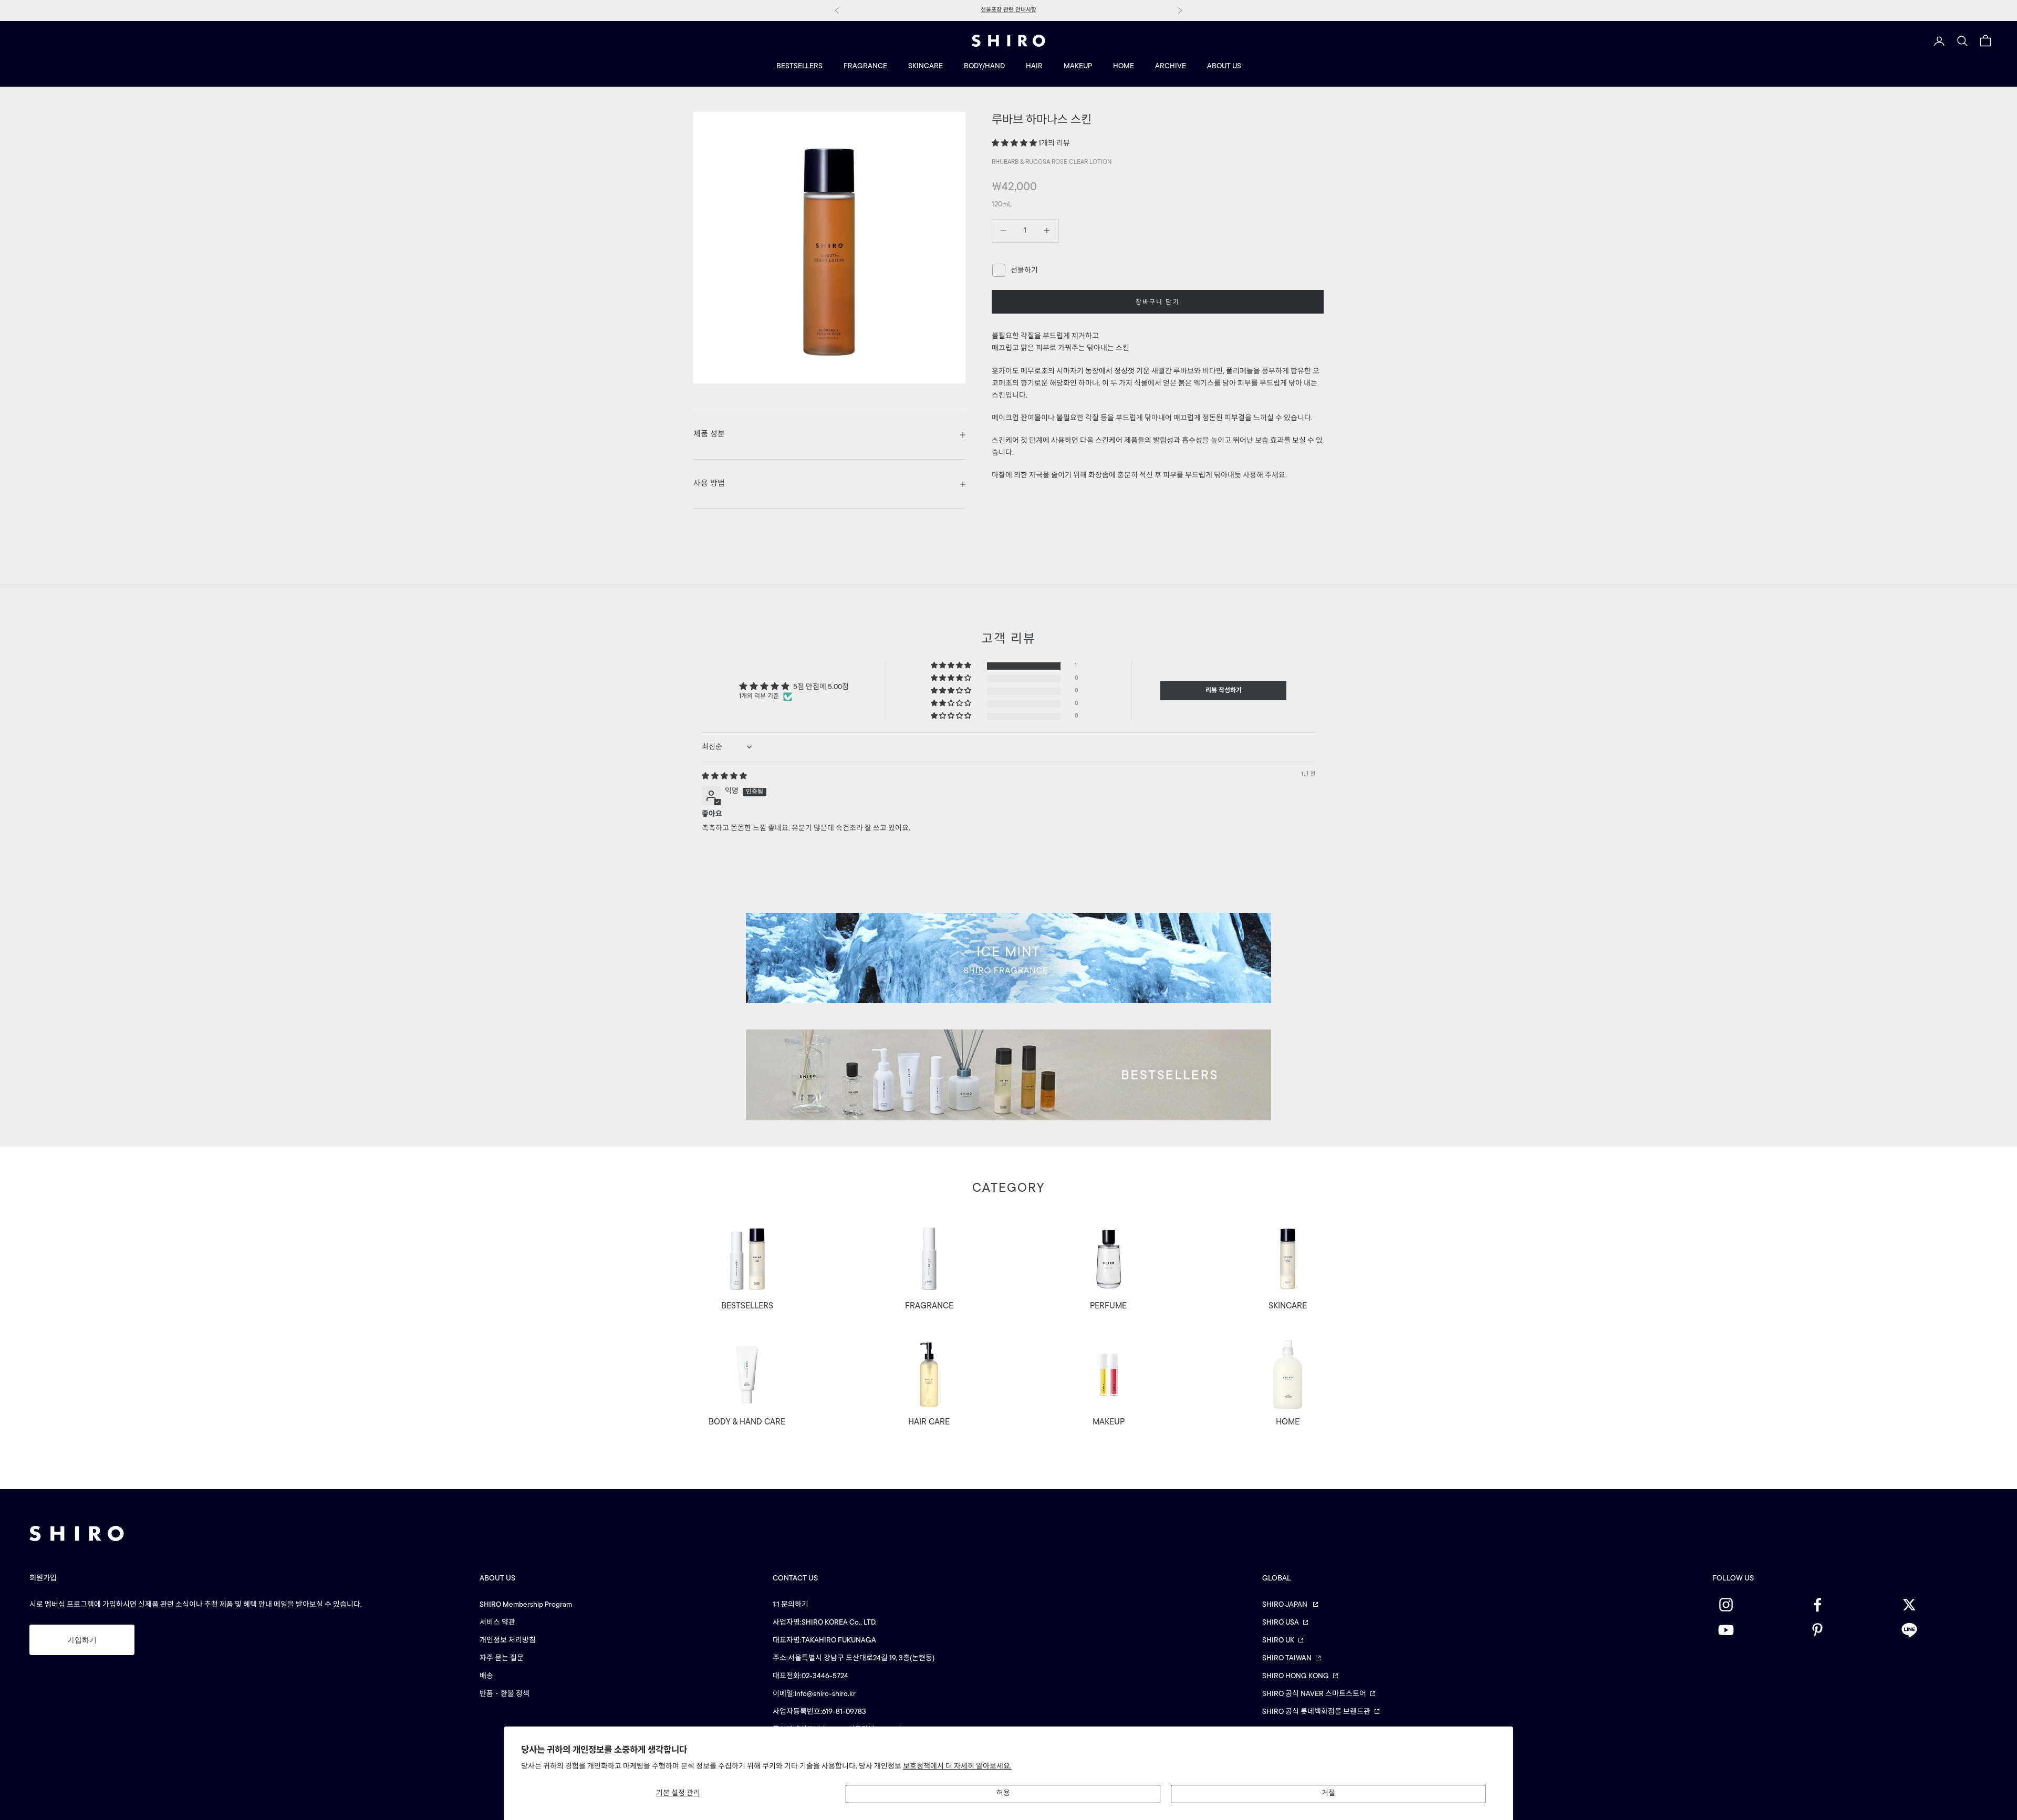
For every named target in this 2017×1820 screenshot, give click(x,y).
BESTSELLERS (799, 66)
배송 (486, 1676)
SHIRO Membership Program (526, 1605)
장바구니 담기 (1158, 303)
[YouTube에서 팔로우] (1758, 1630)
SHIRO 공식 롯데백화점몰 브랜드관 (1316, 1712)
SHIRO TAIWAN (1287, 1658)
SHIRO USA (1281, 1623)
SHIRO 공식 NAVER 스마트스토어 (1314, 1694)
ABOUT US (1224, 66)
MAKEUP (1078, 66)
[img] (724, 777)
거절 (1328, 1793)
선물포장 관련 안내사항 (1008, 10)
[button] (1015, 144)
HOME (1124, 66)
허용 (1003, 1793)
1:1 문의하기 (791, 1605)
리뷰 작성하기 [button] (1224, 691)
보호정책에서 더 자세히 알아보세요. (957, 1767)
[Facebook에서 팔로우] (1850, 1605)
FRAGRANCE (865, 66)
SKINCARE (926, 66)
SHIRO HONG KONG (1296, 1676)
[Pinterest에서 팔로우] (1850, 1630)
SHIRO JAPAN (1286, 1605)
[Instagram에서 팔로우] (1758, 1605)
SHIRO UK (1278, 1641)
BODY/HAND (984, 66)
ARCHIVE (1171, 66)
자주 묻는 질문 (502, 1658)
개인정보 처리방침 (508, 1641)
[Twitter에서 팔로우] (1942, 1605)
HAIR (1034, 66)
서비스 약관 (497, 1623)
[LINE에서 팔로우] (1942, 1630)
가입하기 (82, 1640)
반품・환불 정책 (505, 1694)
